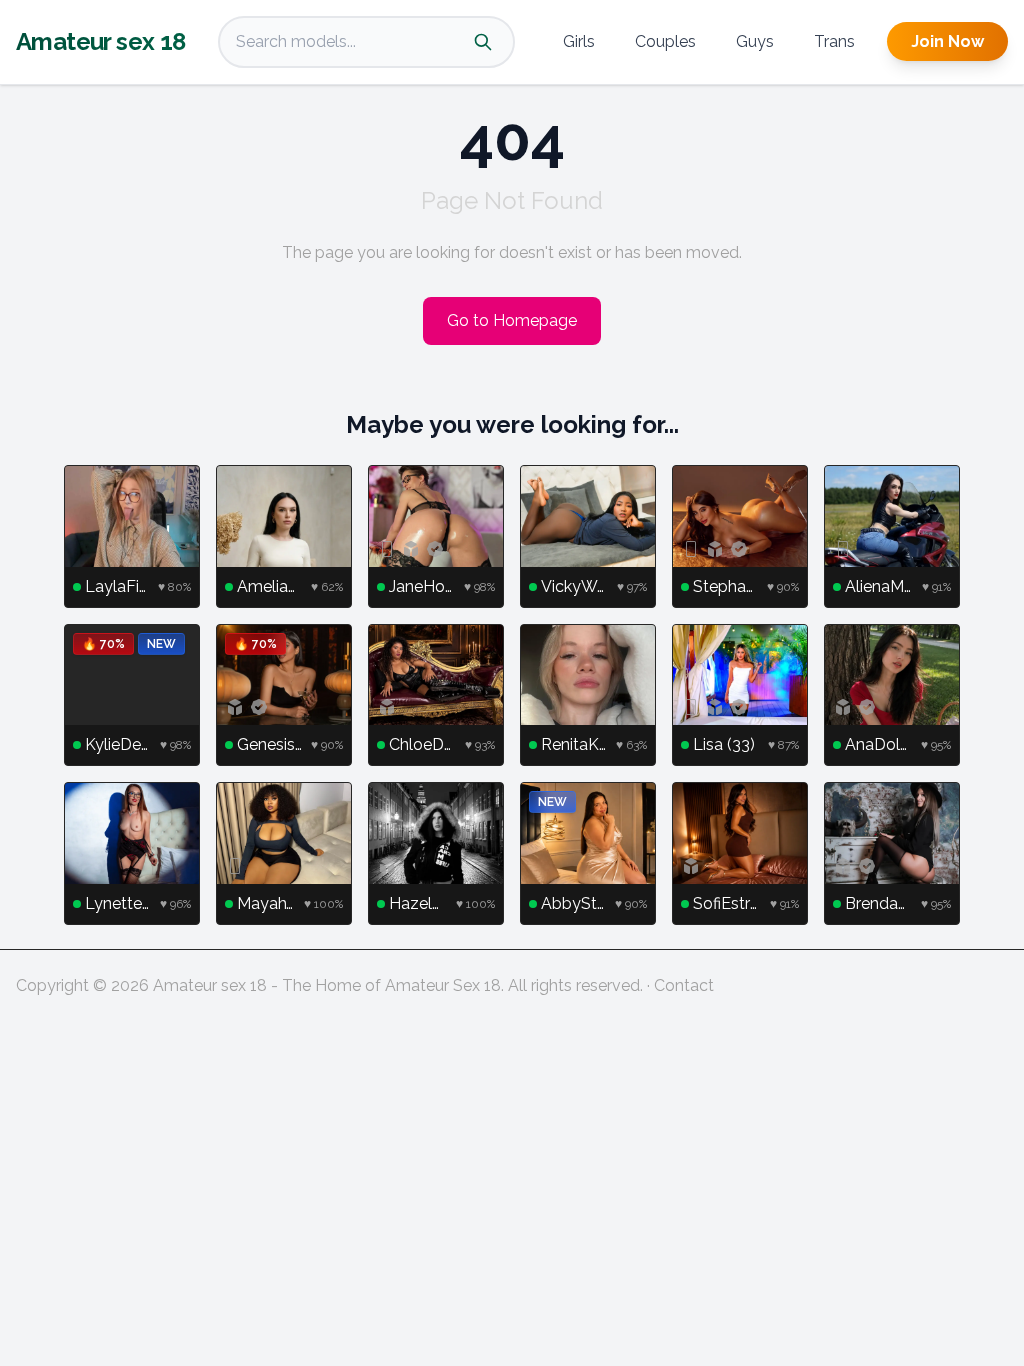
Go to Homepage (512, 320)
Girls (579, 41)
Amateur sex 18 (101, 41)
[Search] (483, 42)
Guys (755, 41)
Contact (684, 985)
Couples (665, 41)
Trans (834, 41)
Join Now (947, 41)
